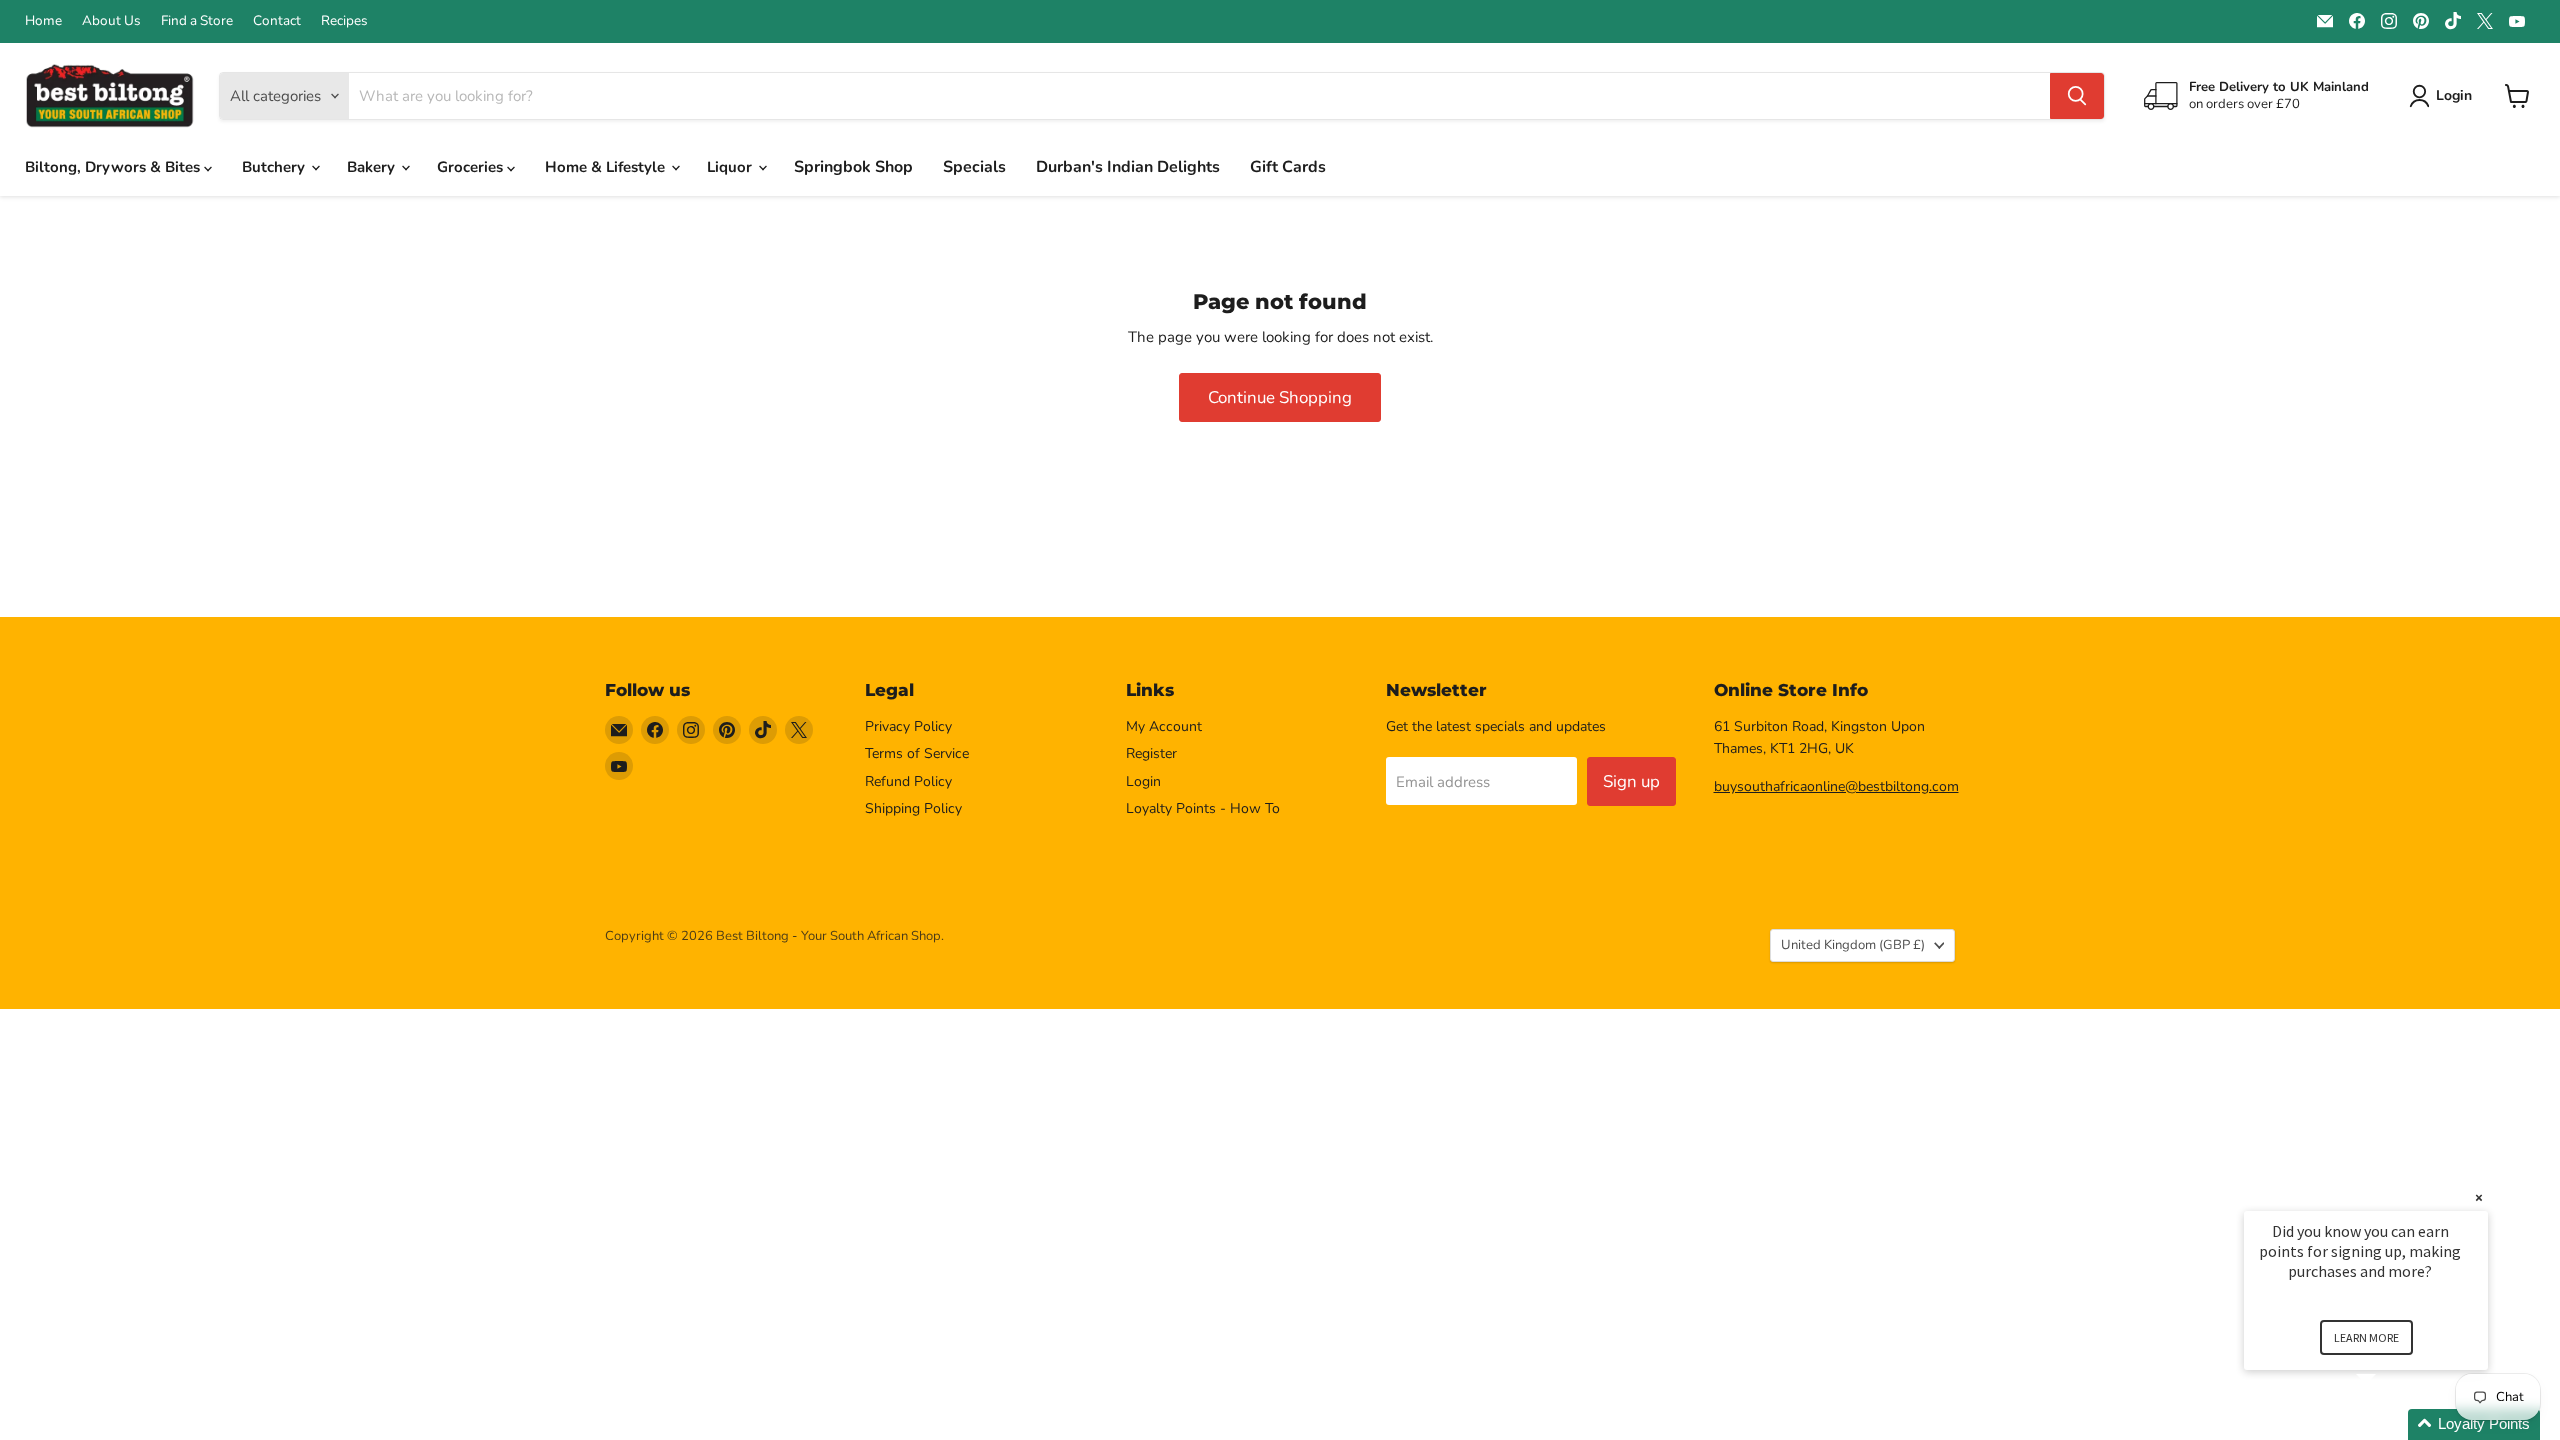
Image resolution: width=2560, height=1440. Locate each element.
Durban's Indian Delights (1128, 167)
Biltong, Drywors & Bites (114, 167)
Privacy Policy (908, 726)
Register (1151, 753)
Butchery (275, 167)
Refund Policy (908, 781)
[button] (2390, 1424)
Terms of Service (917, 753)
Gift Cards (1288, 167)
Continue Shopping (1280, 397)
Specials (974, 167)
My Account (1164, 726)
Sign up (1631, 781)
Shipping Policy (913, 808)
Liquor (731, 167)
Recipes (344, 21)
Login (1143, 781)
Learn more (2366, 1337)
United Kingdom (1853, 945)
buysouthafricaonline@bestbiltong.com (1836, 786)
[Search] (2077, 96)
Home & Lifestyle (607, 167)
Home (43, 21)
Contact (277, 21)
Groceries (472, 167)
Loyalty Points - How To (1203, 808)
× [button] (2479, 1197)
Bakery (373, 167)
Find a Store (197, 21)
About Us (111, 21)
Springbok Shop (853, 167)
